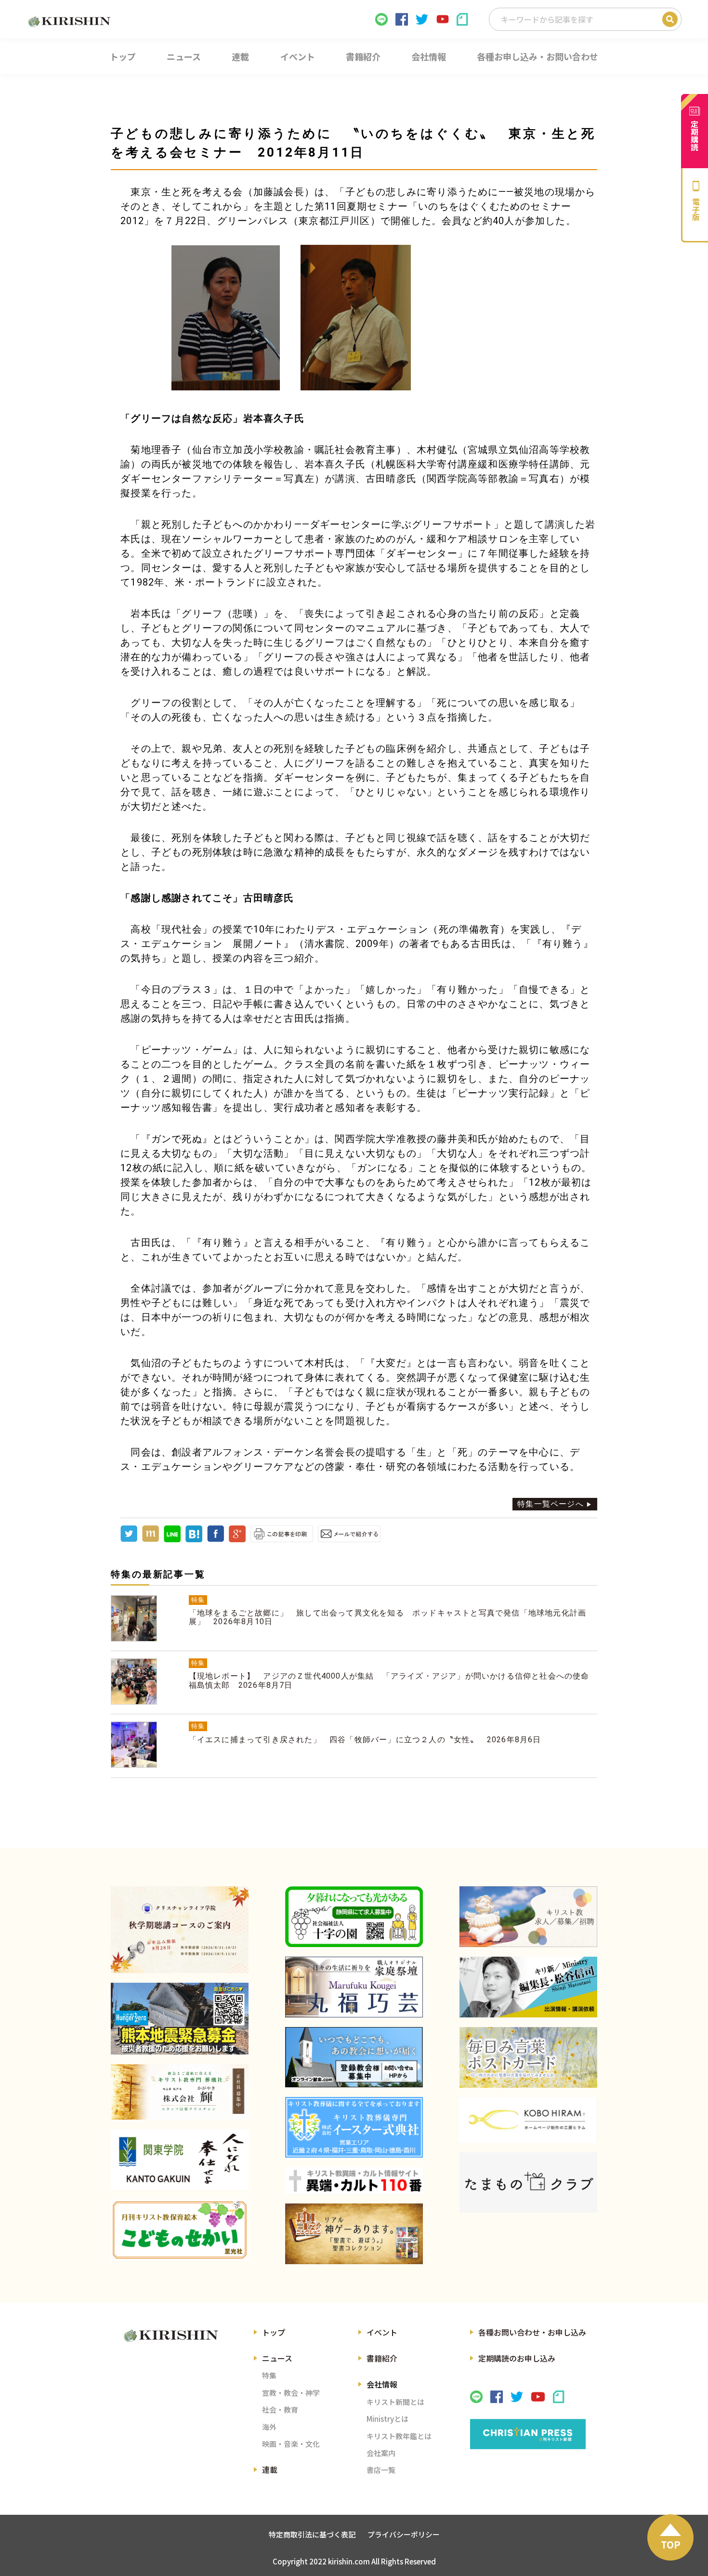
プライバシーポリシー (404, 2534)
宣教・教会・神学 (291, 2393)
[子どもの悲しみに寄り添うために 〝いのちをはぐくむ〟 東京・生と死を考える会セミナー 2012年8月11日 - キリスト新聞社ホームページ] (194, 1540)
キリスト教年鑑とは (399, 2436)
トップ (274, 2332)
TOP (671, 2544)
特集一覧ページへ (551, 1504)
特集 (269, 2375)
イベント (382, 2332)
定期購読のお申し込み (517, 2358)
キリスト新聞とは (395, 2402)
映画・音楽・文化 (291, 2444)
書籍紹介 (382, 2358)
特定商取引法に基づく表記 (312, 2534)
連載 (270, 2469)
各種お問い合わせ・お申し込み (532, 2332)
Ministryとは (387, 2419)
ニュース (277, 2358)
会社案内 (381, 2453)
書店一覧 (381, 2470)
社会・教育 (280, 2409)
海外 (269, 2427)
